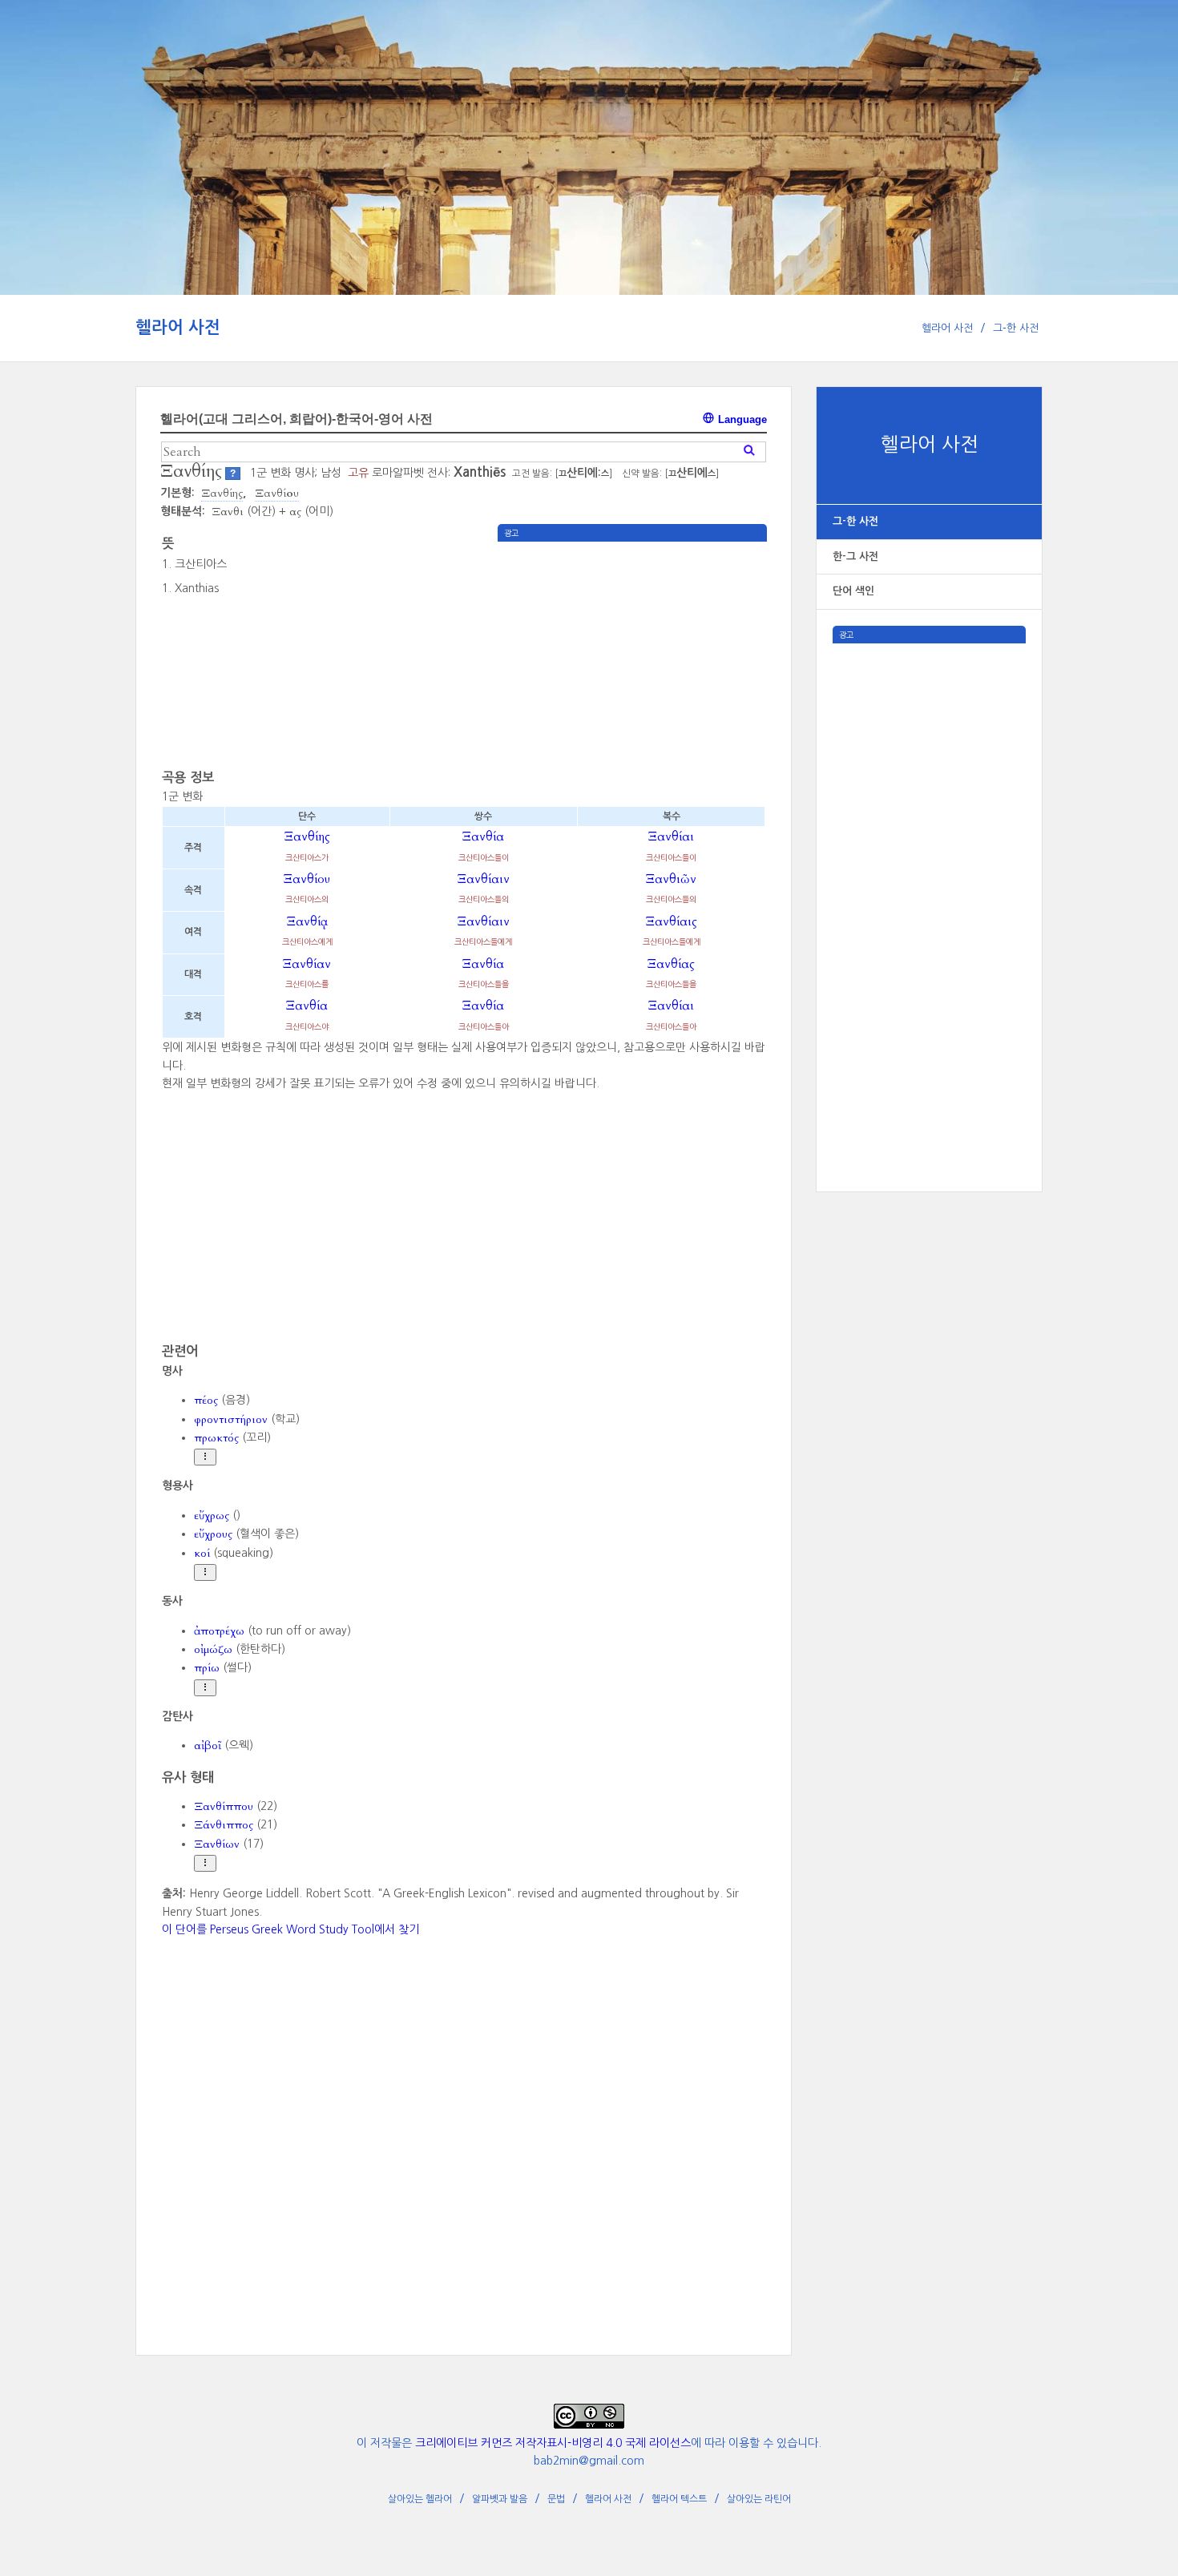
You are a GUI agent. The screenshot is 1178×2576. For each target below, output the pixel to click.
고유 (358, 473)
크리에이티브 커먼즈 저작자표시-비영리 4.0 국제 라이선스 (553, 2443)
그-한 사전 (1016, 328)
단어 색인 (853, 591)
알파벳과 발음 (500, 2499)
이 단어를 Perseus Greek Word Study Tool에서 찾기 (290, 1929)
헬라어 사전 (178, 327)
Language (741, 419)
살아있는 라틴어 (759, 2499)
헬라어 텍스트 (679, 2499)
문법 (556, 2499)
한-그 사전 (855, 556)
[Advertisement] (929, 884)
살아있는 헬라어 (420, 2499)
